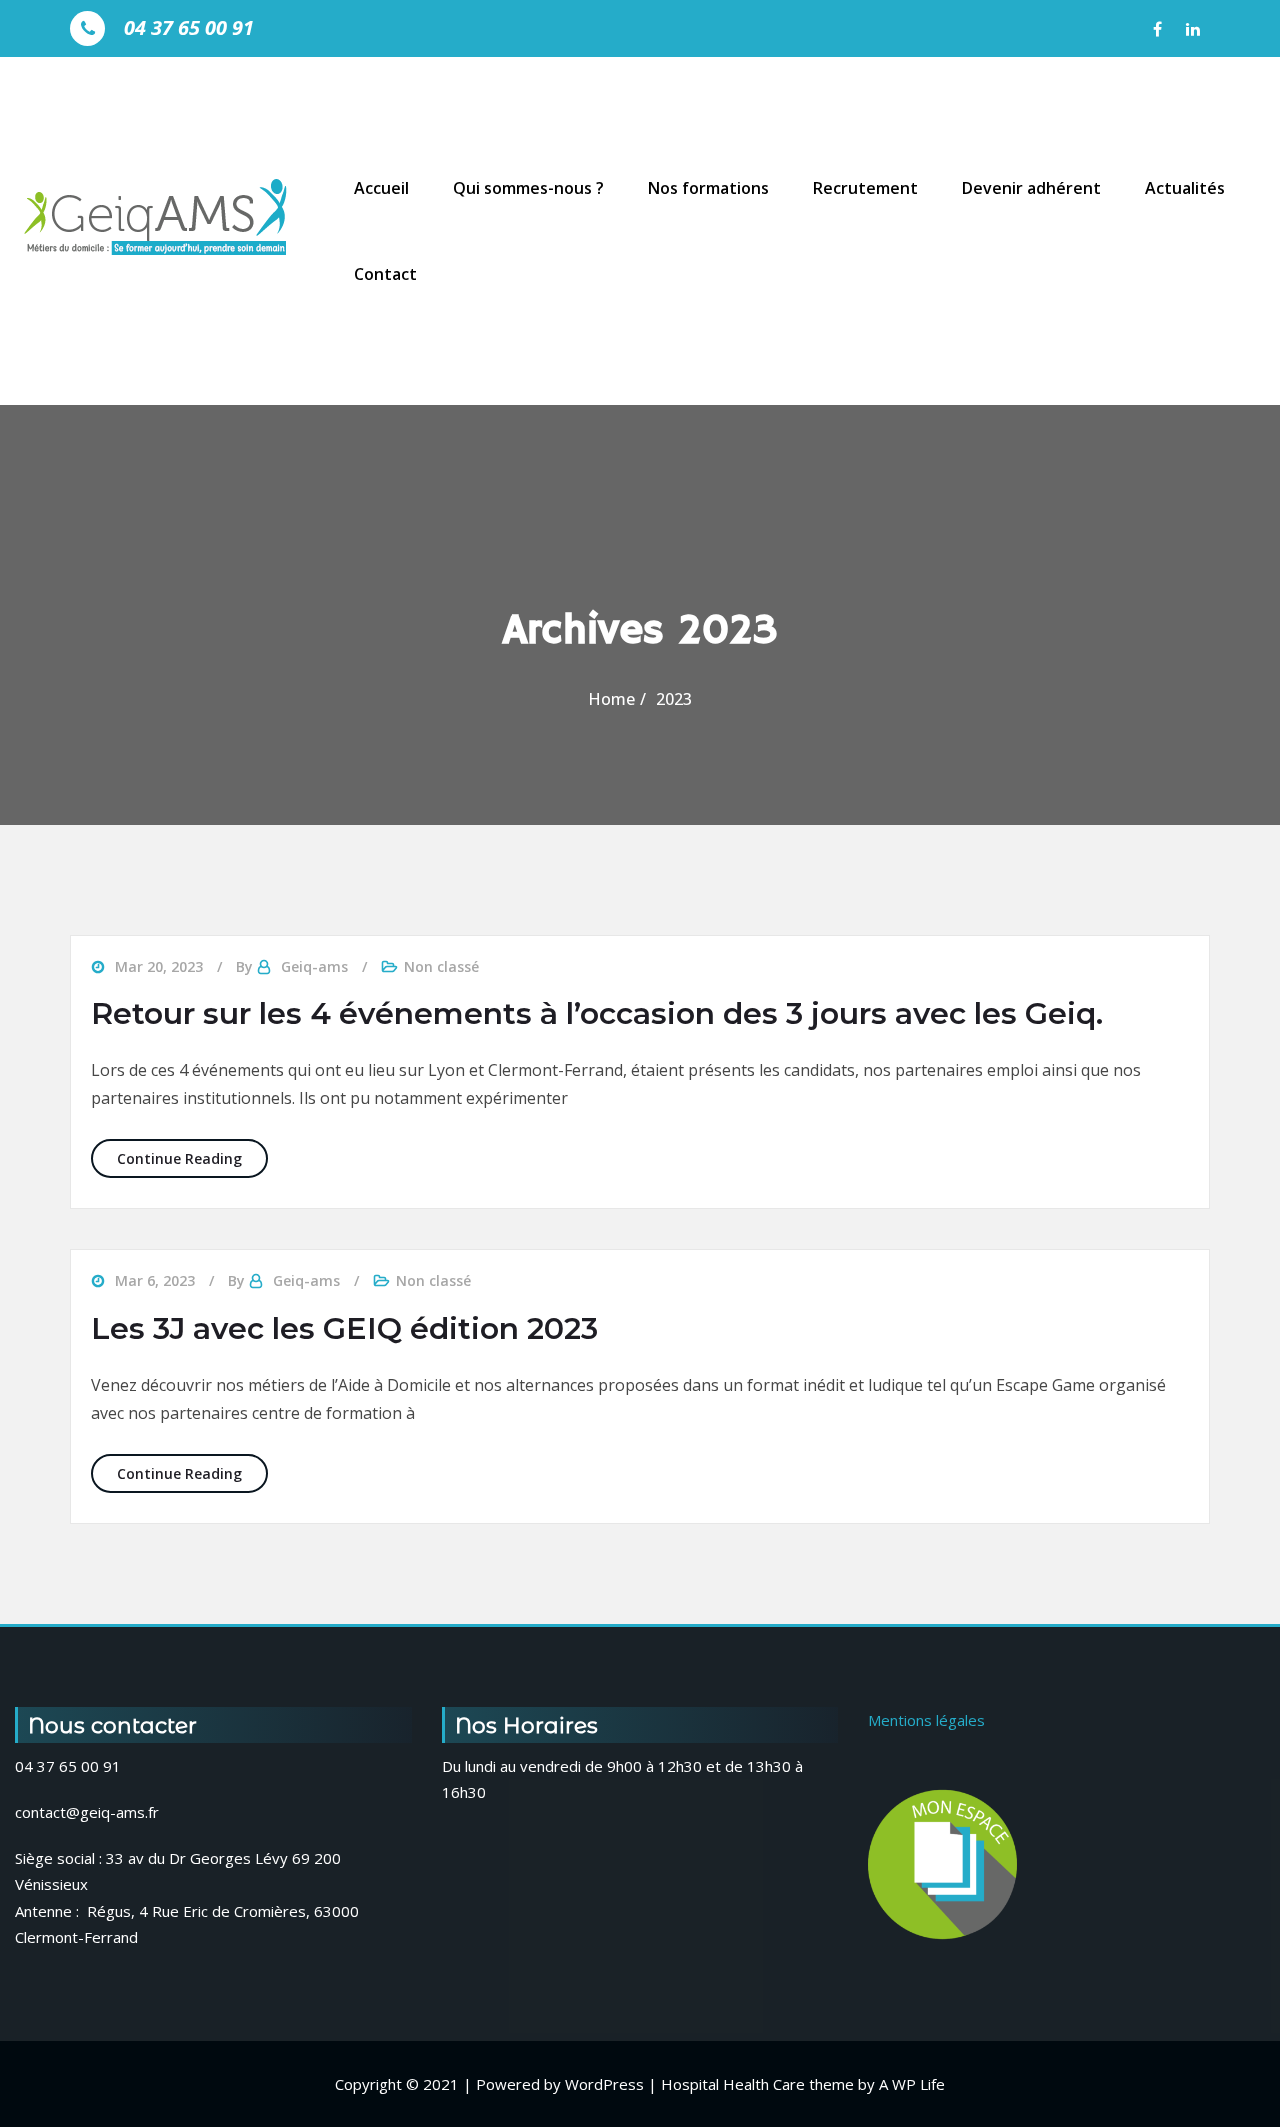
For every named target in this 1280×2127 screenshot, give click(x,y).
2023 (674, 699)
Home (611, 699)
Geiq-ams (314, 966)
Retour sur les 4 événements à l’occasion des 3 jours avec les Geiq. (597, 1013)
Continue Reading (192, 1158)
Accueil (381, 188)
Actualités (1185, 188)
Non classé (441, 966)
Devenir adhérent (1031, 188)
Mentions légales (926, 1720)
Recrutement (865, 188)
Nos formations (708, 188)
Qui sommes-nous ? (528, 188)
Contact (385, 274)
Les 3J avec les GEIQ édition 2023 (344, 1328)
